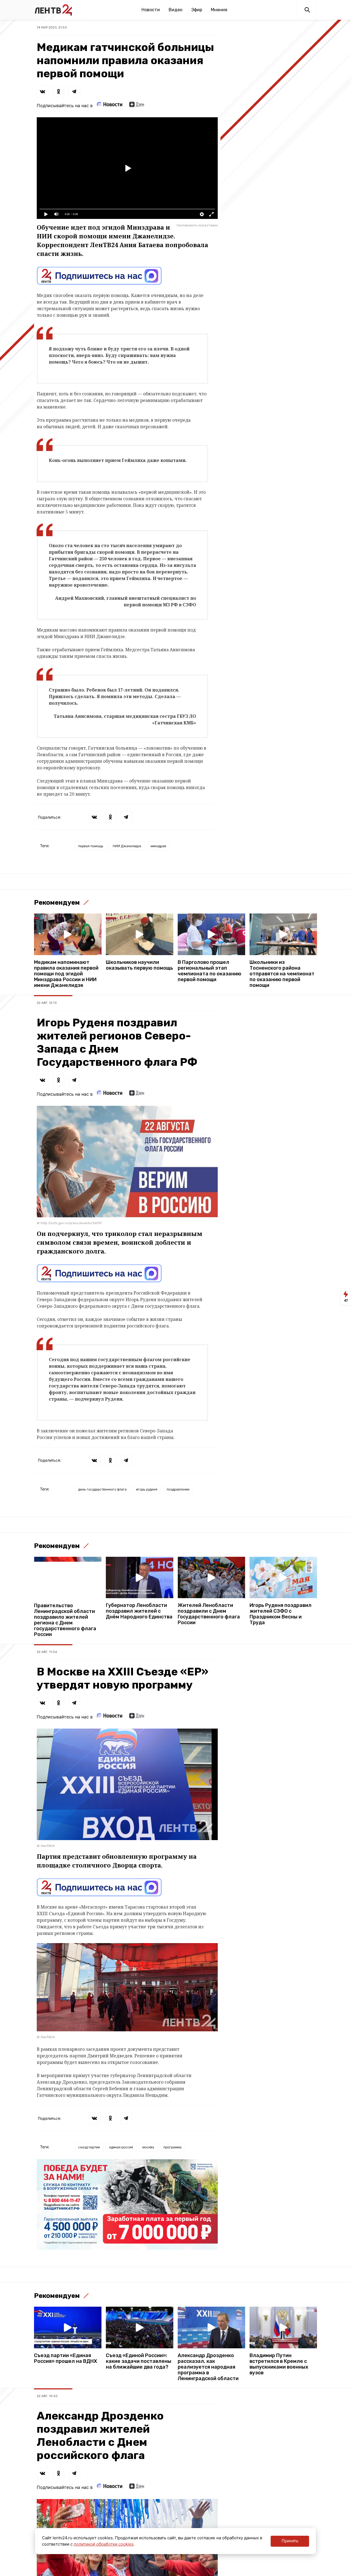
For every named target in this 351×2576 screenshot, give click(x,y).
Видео (175, 10)
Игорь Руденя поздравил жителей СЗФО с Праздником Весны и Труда (281, 1614)
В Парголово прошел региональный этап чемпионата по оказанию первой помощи (210, 971)
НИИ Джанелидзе (127, 846)
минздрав (158, 846)
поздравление (178, 1489)
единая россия (121, 2147)
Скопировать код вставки (197, 225)
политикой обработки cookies (104, 2544)
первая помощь (91, 846)
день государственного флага (102, 1489)
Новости (151, 10)
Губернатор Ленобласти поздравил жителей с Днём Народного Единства (139, 1611)
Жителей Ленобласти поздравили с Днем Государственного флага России (209, 1614)
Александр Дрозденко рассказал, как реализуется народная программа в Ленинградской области (208, 2367)
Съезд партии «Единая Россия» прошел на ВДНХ (66, 2358)
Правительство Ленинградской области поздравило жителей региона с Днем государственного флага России (65, 1620)
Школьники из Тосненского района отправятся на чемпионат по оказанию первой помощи (282, 974)
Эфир (197, 10)
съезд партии (89, 2147)
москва (148, 2147)
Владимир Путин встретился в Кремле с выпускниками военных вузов (279, 2364)
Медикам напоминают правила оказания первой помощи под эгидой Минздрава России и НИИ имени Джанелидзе (66, 974)
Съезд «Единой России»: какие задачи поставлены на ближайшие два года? (139, 2361)
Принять (290, 2541)
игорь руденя (147, 1489)
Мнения (219, 10)
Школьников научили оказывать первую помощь (139, 965)
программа (172, 2147)
